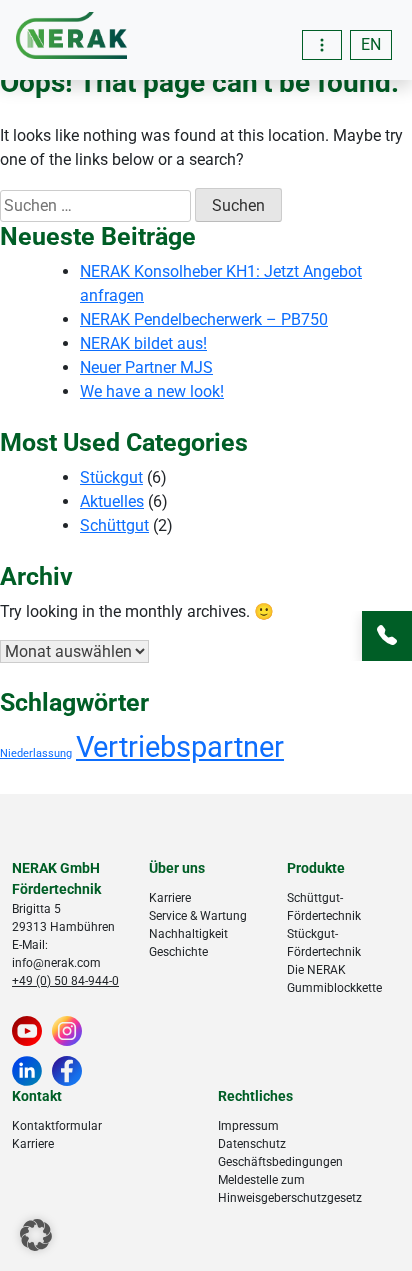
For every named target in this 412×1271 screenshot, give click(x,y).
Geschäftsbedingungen (280, 1162)
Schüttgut (114, 525)
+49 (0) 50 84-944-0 (65, 981)
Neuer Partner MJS (146, 367)
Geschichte (178, 952)
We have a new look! (152, 391)
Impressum (248, 1126)
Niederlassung (36, 753)
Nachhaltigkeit (188, 934)
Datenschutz (252, 1144)
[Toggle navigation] (322, 45)
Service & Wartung (198, 916)
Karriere (170, 898)
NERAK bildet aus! (143, 343)
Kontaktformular (57, 1126)
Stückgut (111, 477)
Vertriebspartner (180, 747)
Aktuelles (112, 501)
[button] (36, 1235)
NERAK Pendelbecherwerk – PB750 (204, 319)
